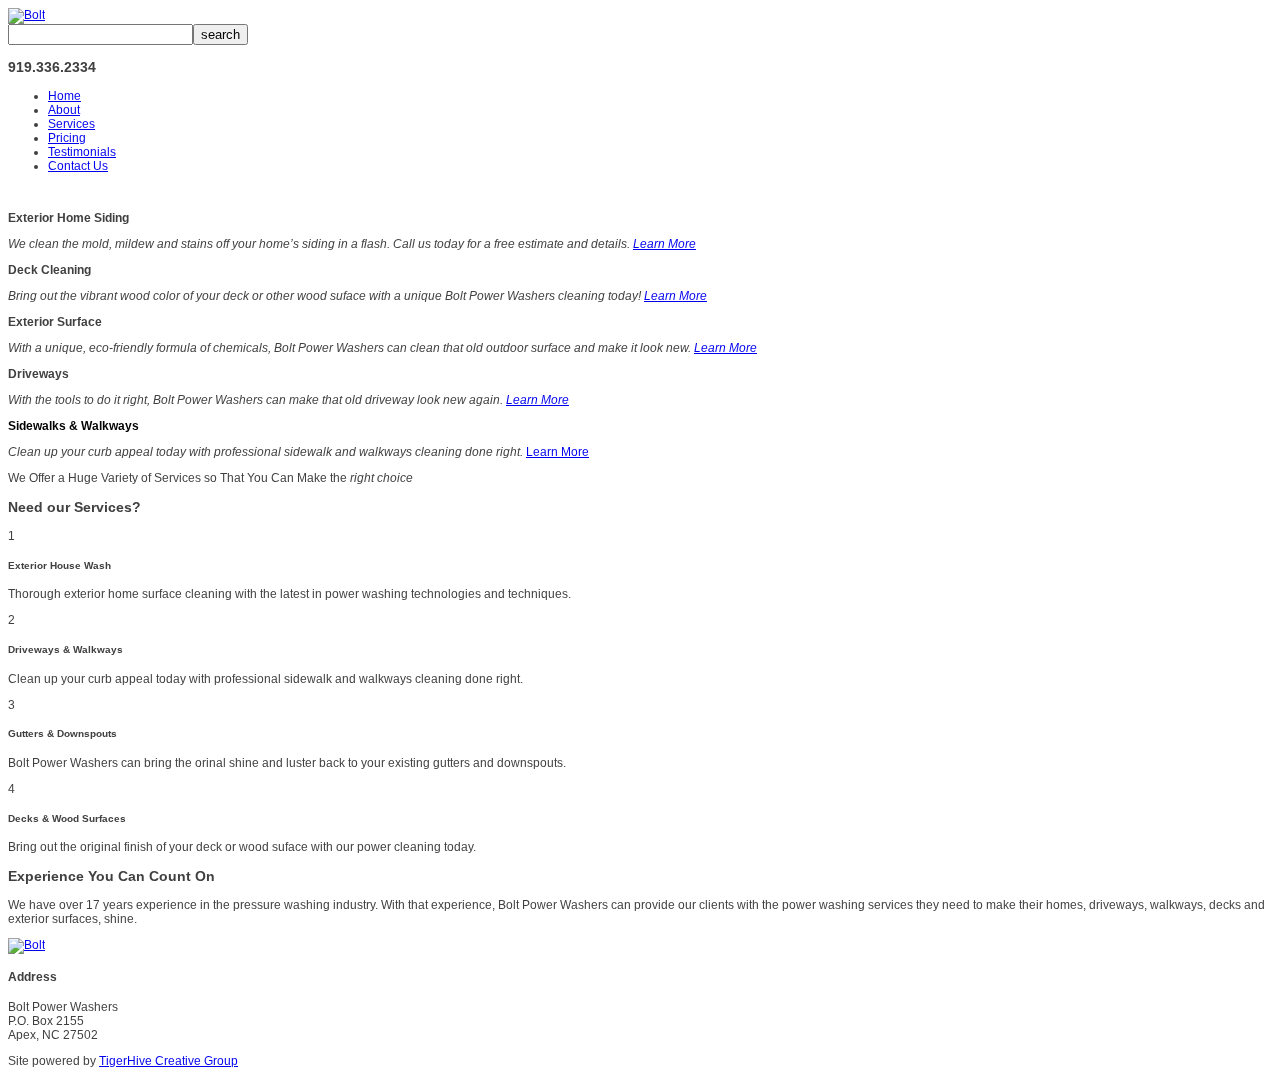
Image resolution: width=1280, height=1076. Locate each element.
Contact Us (78, 166)
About (64, 110)
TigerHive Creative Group (168, 1061)
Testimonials (82, 152)
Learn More (664, 244)
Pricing (67, 138)
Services (71, 124)
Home (64, 96)
